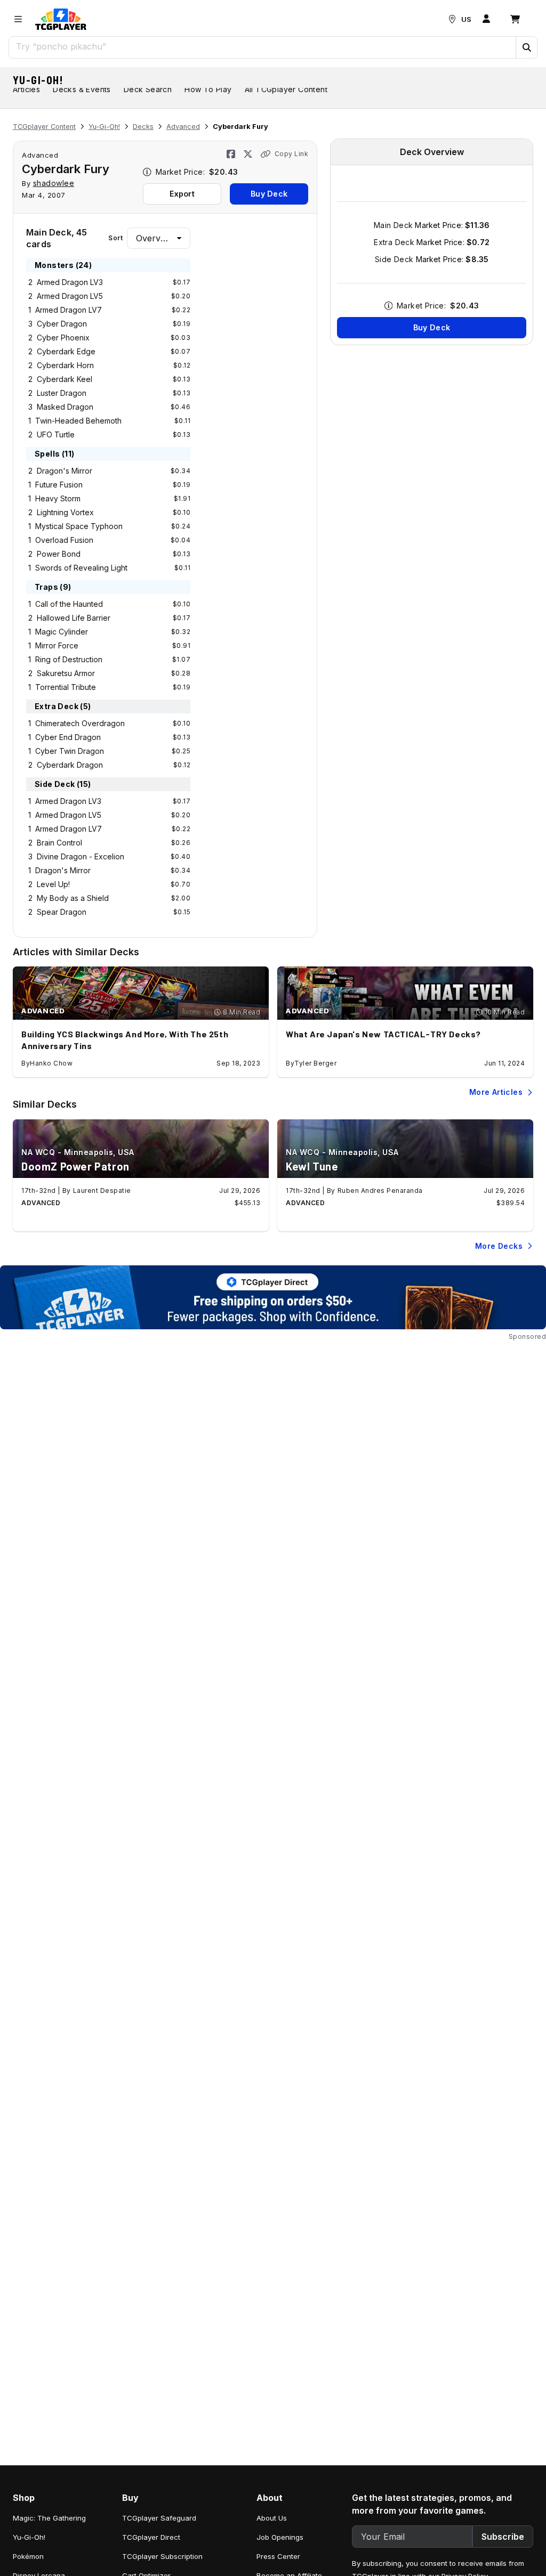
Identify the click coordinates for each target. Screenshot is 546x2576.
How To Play (208, 89)
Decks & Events (82, 89)
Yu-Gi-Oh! (38, 80)
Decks (143, 127)
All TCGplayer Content (286, 89)
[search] (263, 46)
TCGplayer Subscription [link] (162, 2556)
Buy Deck (269, 194)
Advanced (183, 127)
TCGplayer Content (44, 127)
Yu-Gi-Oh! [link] (29, 2537)
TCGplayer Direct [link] (151, 2537)
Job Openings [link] (280, 2537)
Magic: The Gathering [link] (49, 2518)
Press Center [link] (278, 2556)
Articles (26, 89)
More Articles (496, 1092)
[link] (61, 19)
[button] (526, 47)
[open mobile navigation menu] (18, 19)
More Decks (499, 1246)
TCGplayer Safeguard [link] (159, 2518)
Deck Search (148, 89)
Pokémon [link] (28, 2556)
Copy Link (292, 154)
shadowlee (54, 183)
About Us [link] (272, 2518)
